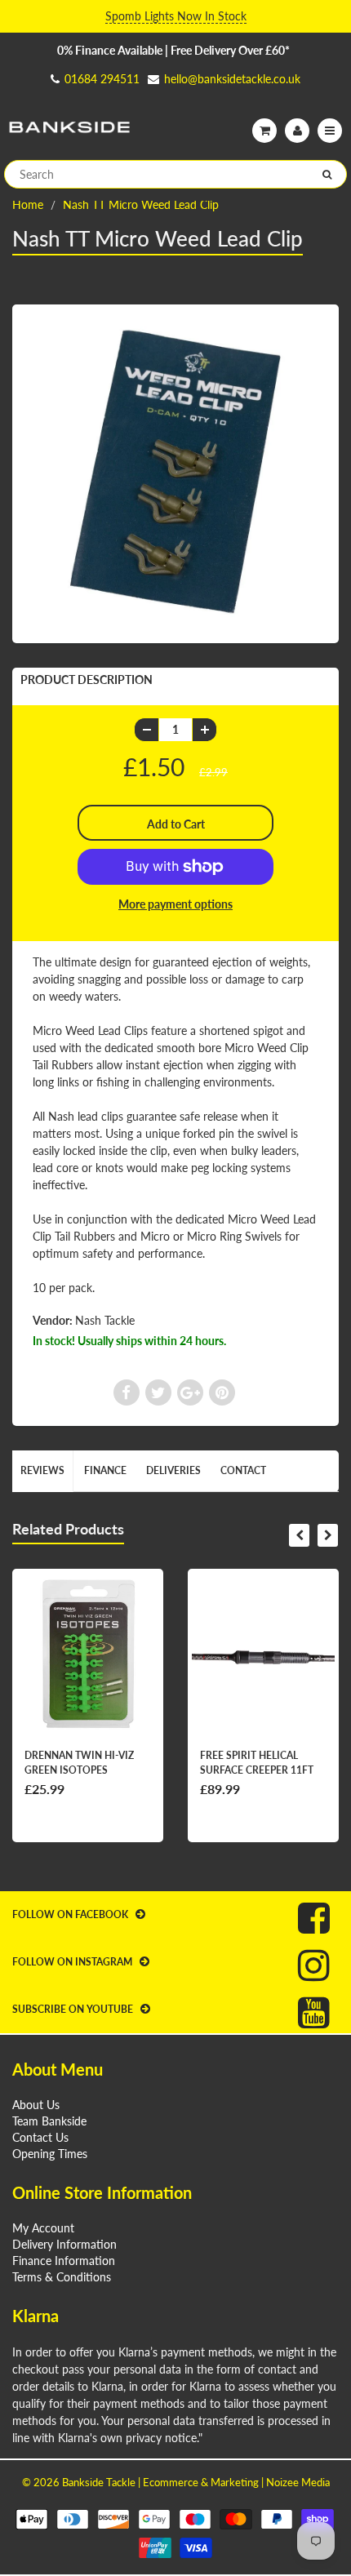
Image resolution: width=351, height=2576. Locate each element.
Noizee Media (298, 2482)
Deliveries (173, 1470)
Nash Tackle (105, 1320)
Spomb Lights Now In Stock (176, 16)
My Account (43, 2228)
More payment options (175, 904)
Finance (105, 1470)
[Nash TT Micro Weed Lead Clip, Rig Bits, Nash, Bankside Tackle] (175, 472)
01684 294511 (102, 79)
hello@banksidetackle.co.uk (232, 79)
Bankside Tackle (99, 2482)
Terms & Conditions (62, 2277)
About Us (36, 2105)
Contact (243, 1470)
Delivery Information (64, 2244)
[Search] (327, 175)
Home (28, 204)
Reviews (42, 1470)
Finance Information (64, 2261)
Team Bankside (49, 2121)
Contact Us (40, 2137)
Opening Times (50, 2154)
